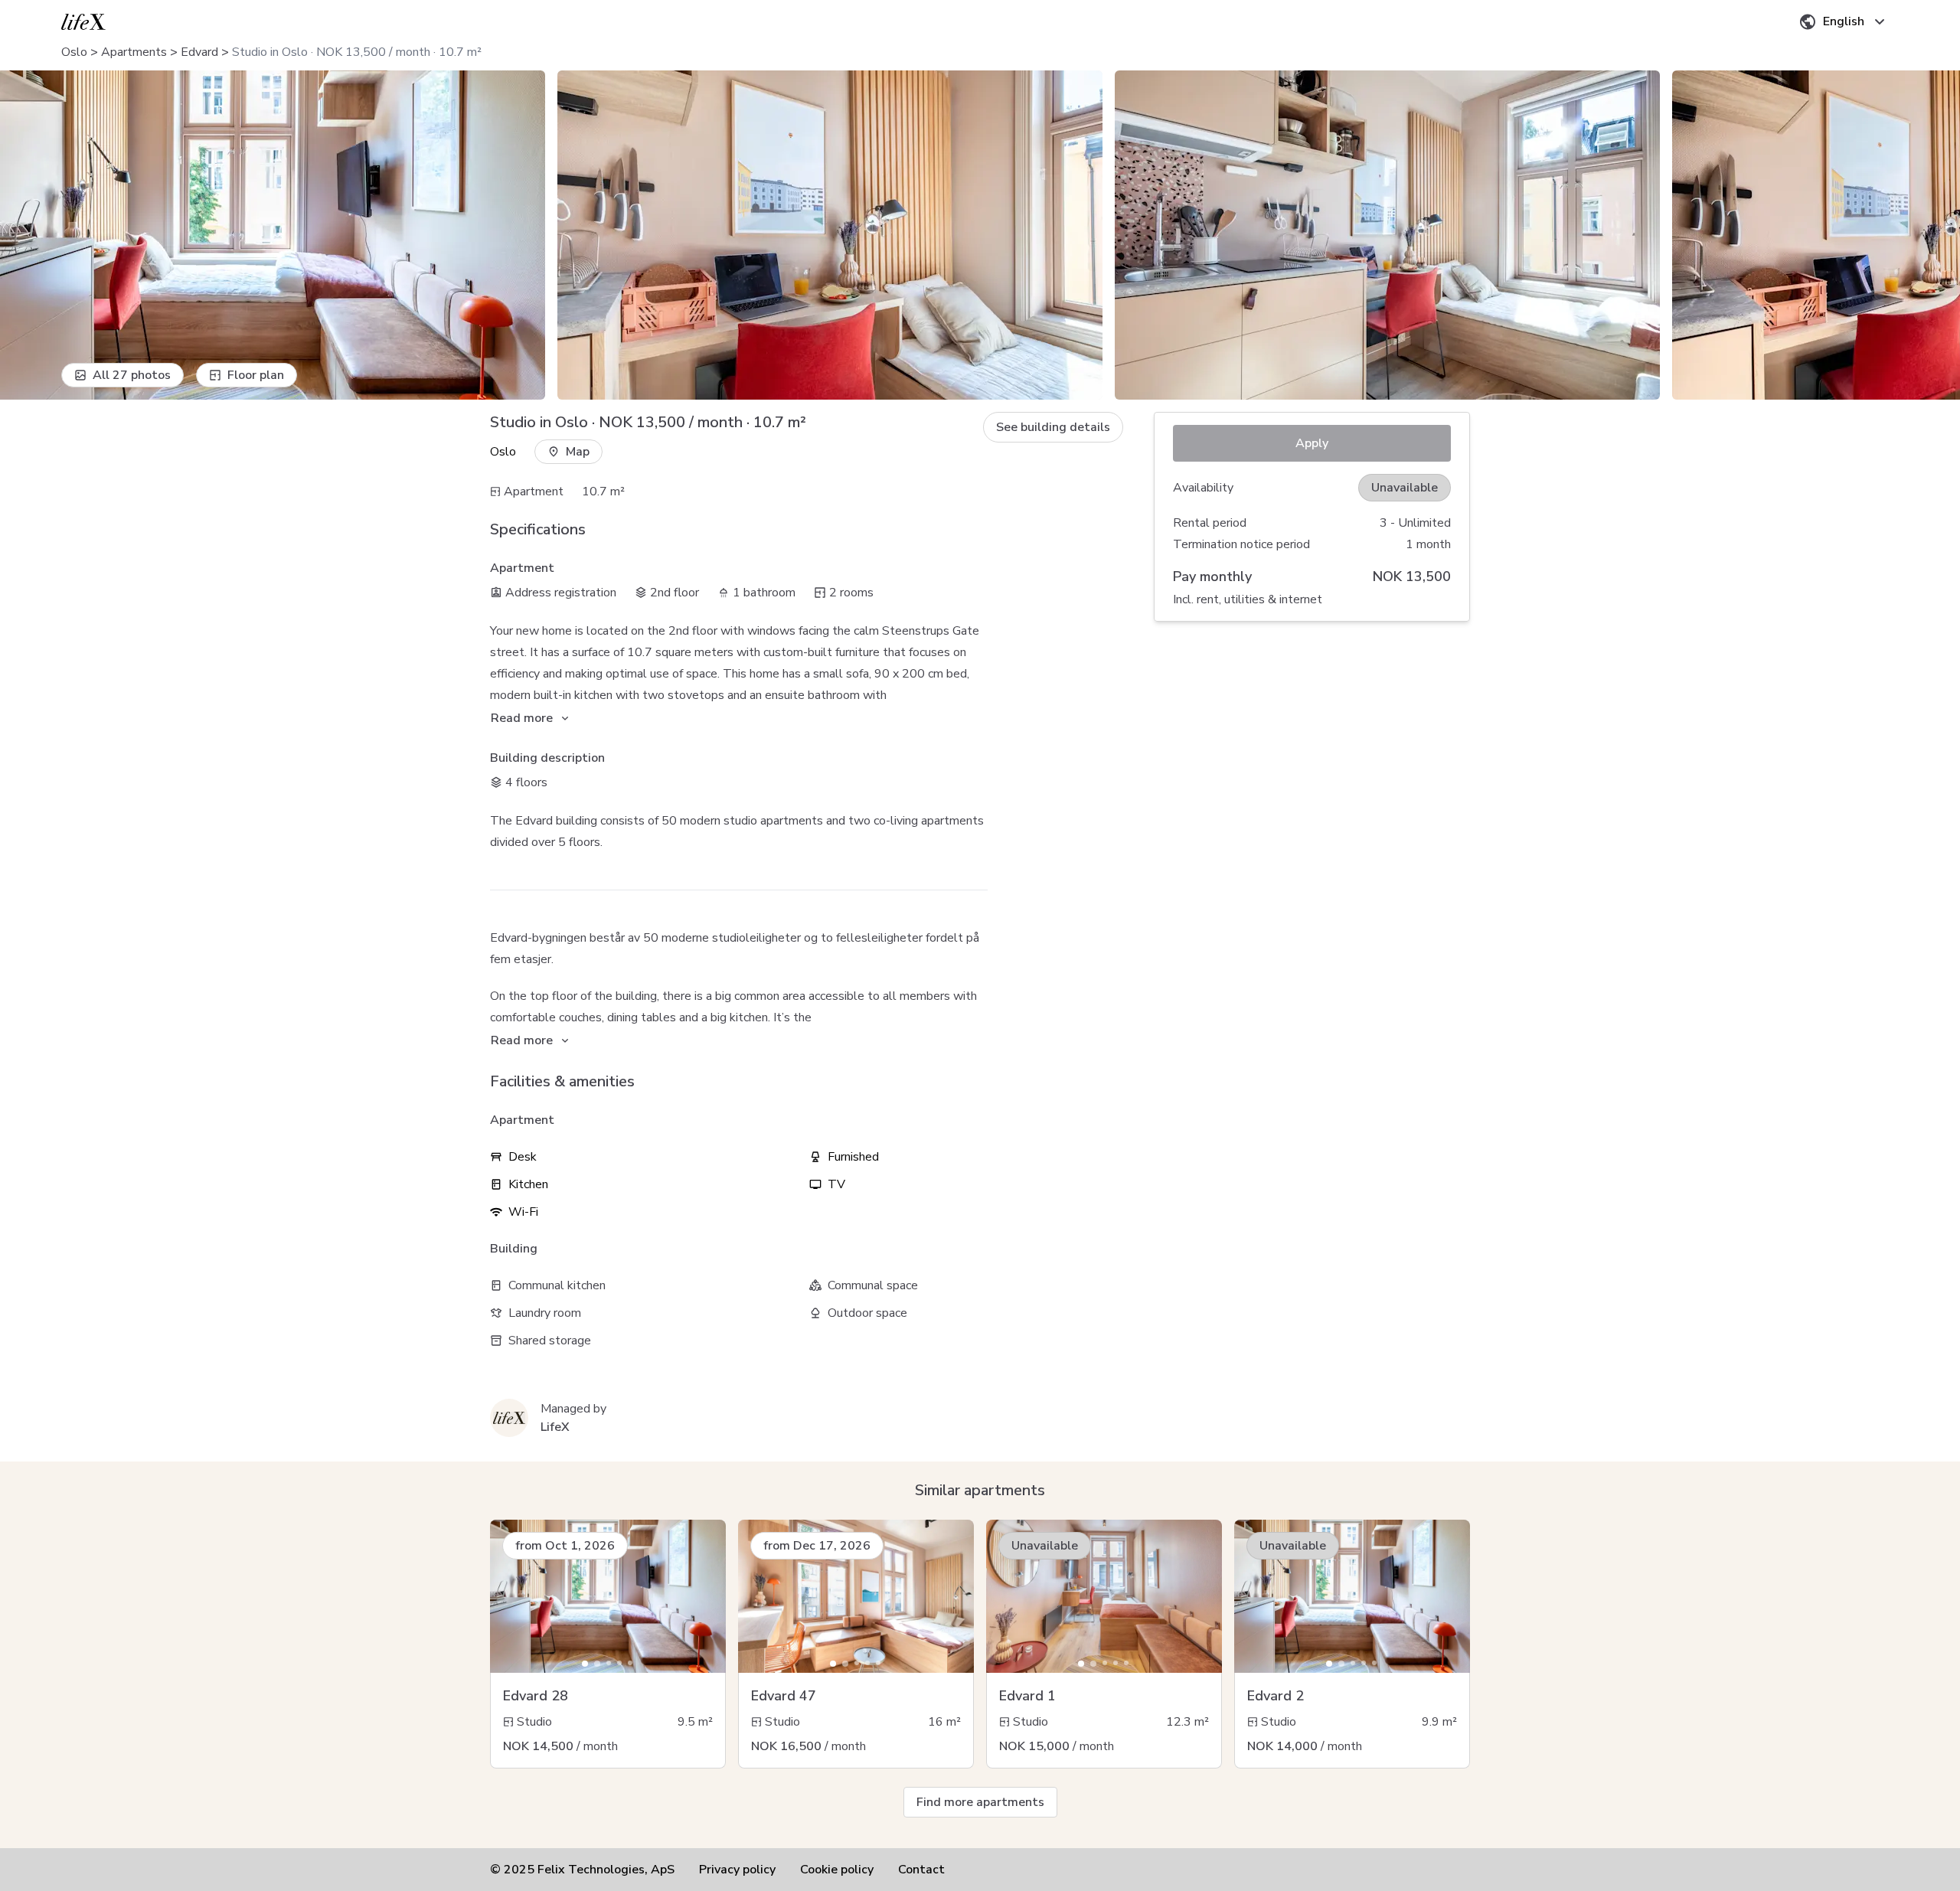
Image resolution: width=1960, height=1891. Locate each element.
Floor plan (256, 375)
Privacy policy (737, 1870)
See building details (1053, 427)
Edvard (199, 52)
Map (578, 452)
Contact (921, 1870)
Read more (522, 718)
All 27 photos (132, 375)
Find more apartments (980, 1802)
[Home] (83, 22)
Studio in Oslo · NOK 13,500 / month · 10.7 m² (357, 52)
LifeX (555, 1427)
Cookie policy (837, 1870)
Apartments (134, 52)
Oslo (74, 52)
